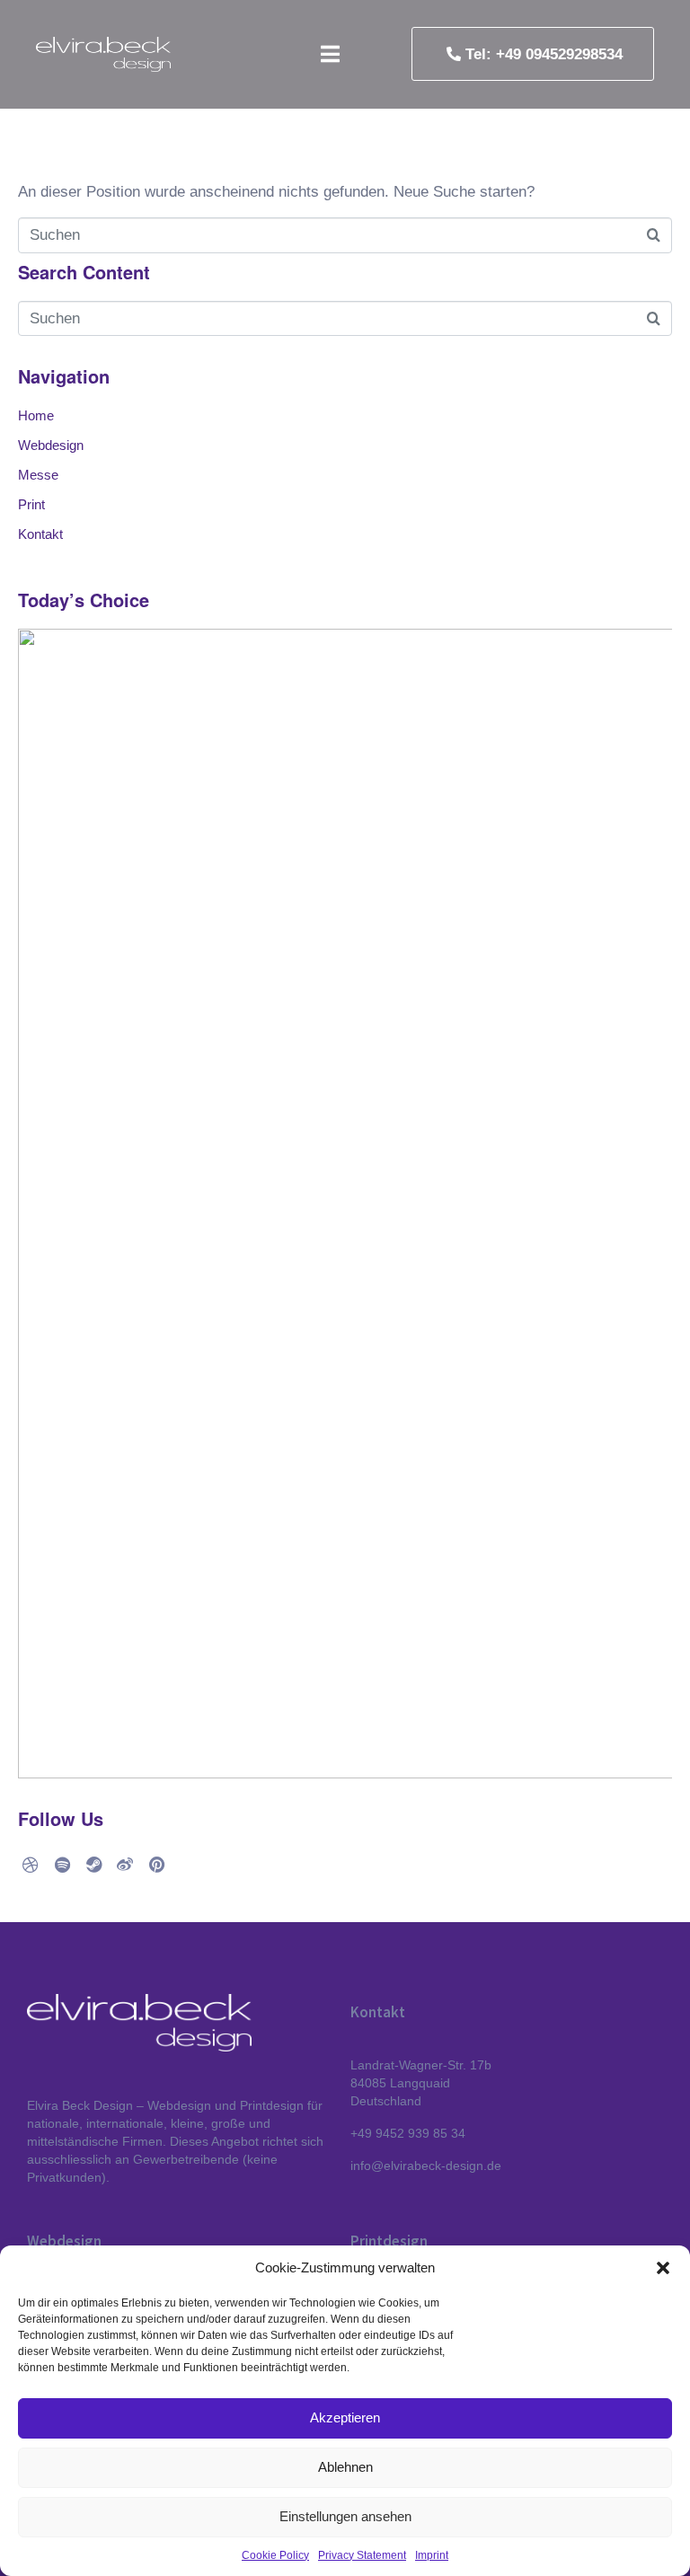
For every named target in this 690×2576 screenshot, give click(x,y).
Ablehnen (345, 2467)
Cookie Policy (275, 2555)
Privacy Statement (362, 2555)
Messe (38, 475)
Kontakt (40, 534)
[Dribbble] (31, 1865)
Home (36, 416)
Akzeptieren (345, 2417)
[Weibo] (125, 1865)
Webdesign (51, 446)
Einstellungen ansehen (345, 2516)
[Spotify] (62, 1865)
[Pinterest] (156, 1865)
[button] (663, 2268)
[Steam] (93, 1865)
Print (31, 505)
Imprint (432, 2555)
